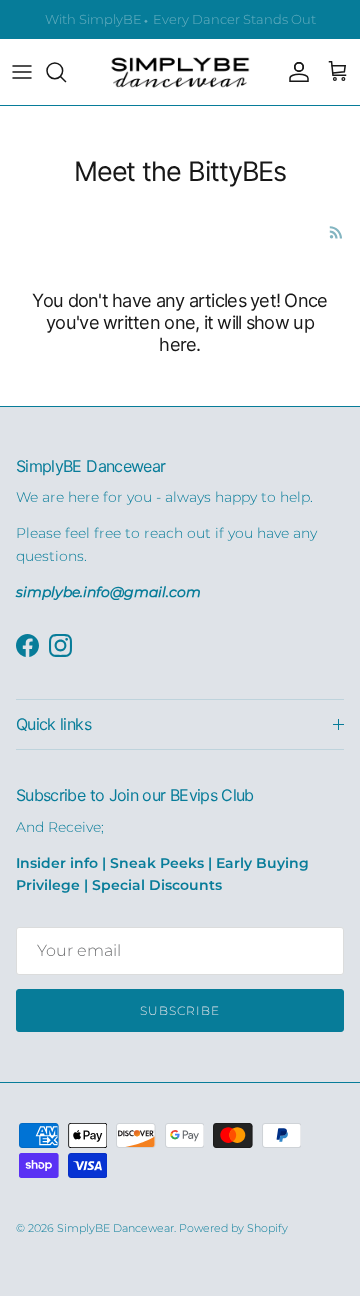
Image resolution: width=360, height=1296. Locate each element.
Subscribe (180, 1010)
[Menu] (22, 72)
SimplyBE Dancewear (115, 1228)
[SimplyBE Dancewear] (180, 72)
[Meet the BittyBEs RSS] (336, 232)
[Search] (66, 72)
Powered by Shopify (233, 1228)
